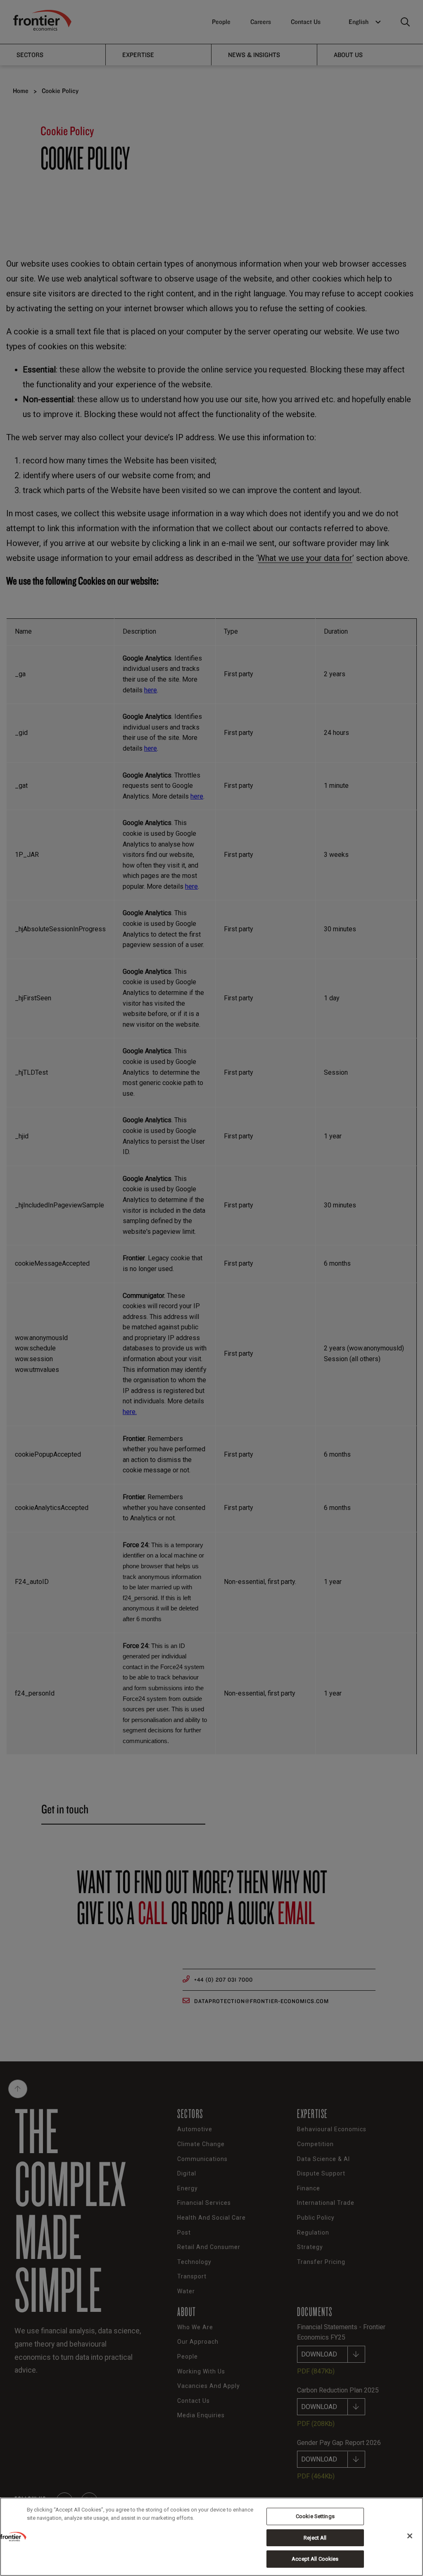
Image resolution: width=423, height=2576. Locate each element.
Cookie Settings (315, 2516)
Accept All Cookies (315, 2559)
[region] (211, 2537)
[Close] (410, 2536)
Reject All (315, 2538)
